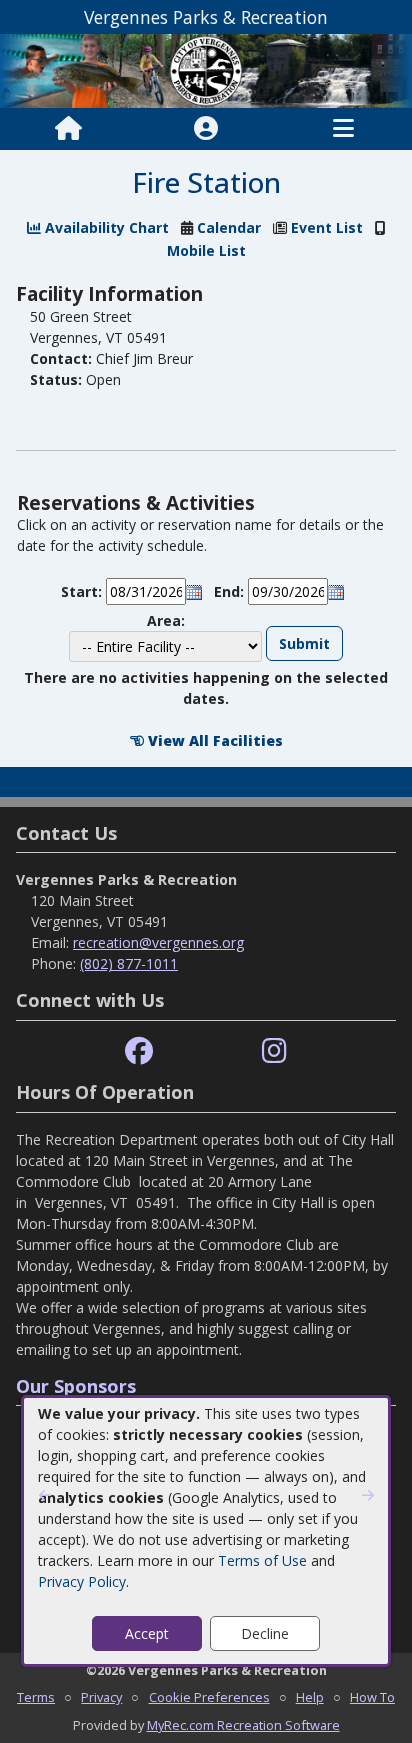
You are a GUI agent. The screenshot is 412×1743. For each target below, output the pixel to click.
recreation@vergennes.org (158, 942)
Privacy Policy (82, 1581)
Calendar (229, 227)
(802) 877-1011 (129, 963)
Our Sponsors (76, 1386)
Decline (265, 1633)
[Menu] (343, 129)
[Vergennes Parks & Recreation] (206, 69)
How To (372, 1697)
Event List (327, 227)
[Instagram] (274, 1051)
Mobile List (206, 250)
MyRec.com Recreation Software (243, 1725)
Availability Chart (105, 227)
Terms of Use (262, 1560)
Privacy (101, 1697)
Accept (147, 1633)
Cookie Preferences (209, 1697)
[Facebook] (139, 1051)
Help (310, 1697)
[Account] (206, 129)
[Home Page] (68, 129)
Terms (36, 1697)
